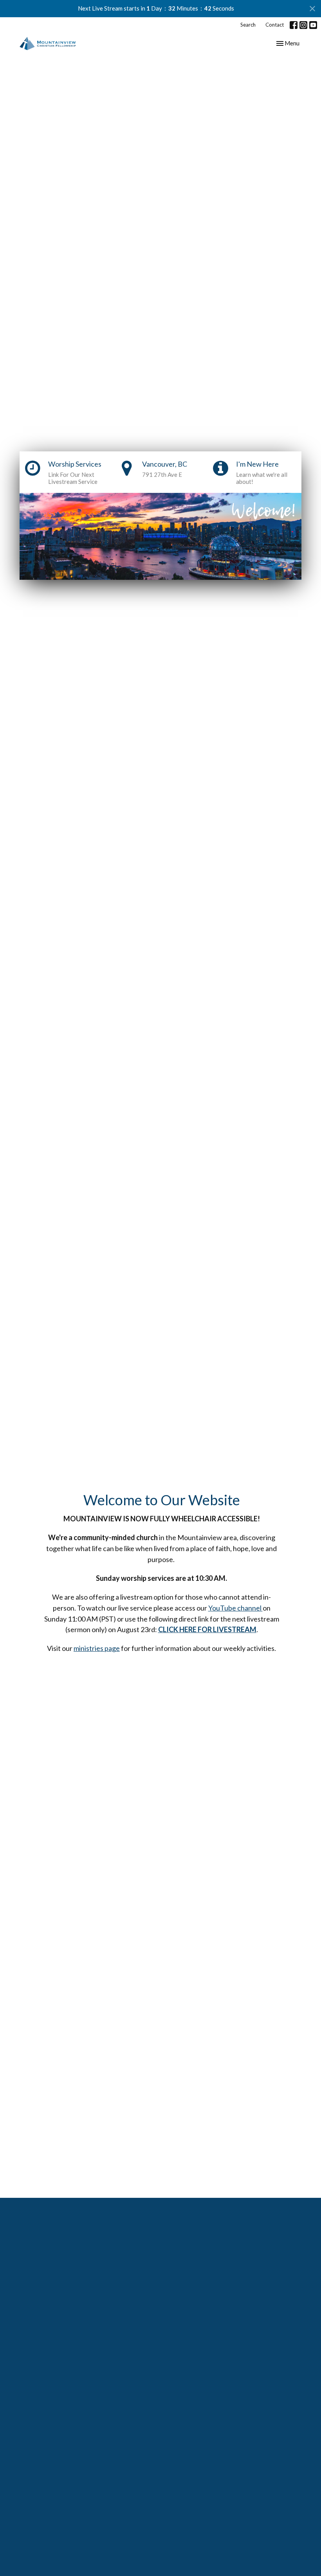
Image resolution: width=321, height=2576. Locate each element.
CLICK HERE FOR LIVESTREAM (207, 1629)
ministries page (97, 1648)
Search (248, 25)
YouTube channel (235, 1608)
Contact (275, 25)
